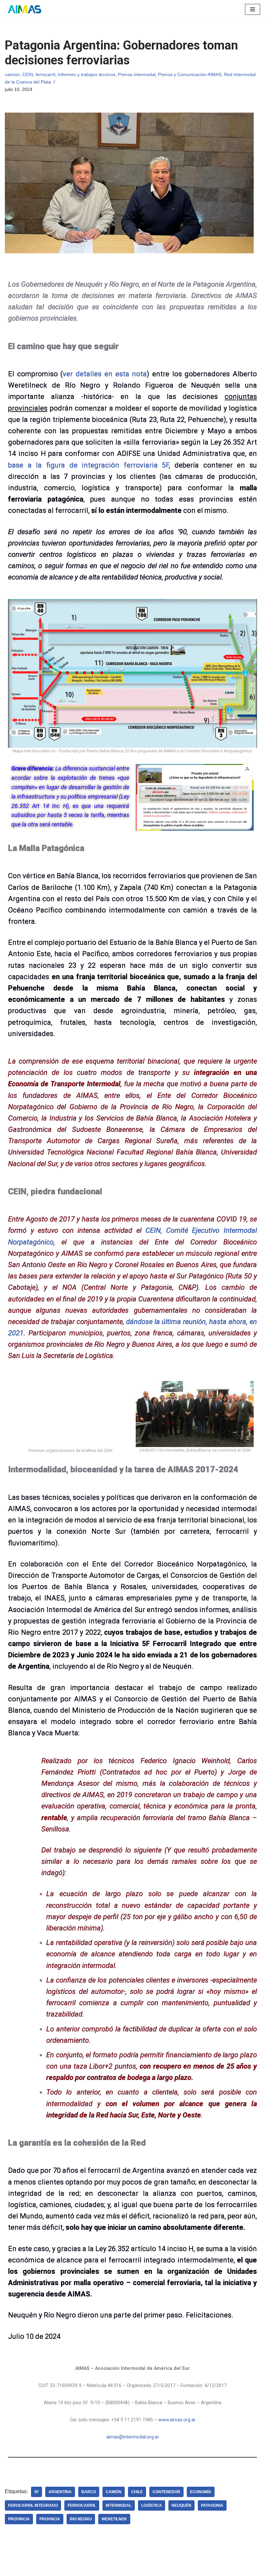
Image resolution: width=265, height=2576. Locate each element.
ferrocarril (45, 74)
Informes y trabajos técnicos (87, 74)
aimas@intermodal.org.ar (133, 2545)
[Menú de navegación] (253, 9)
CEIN (28, 74)
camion (12, 74)
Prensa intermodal (137, 74)
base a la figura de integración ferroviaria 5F (88, 465)
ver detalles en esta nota (105, 374)
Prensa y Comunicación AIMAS (190, 74)
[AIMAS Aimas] (24, 9)
